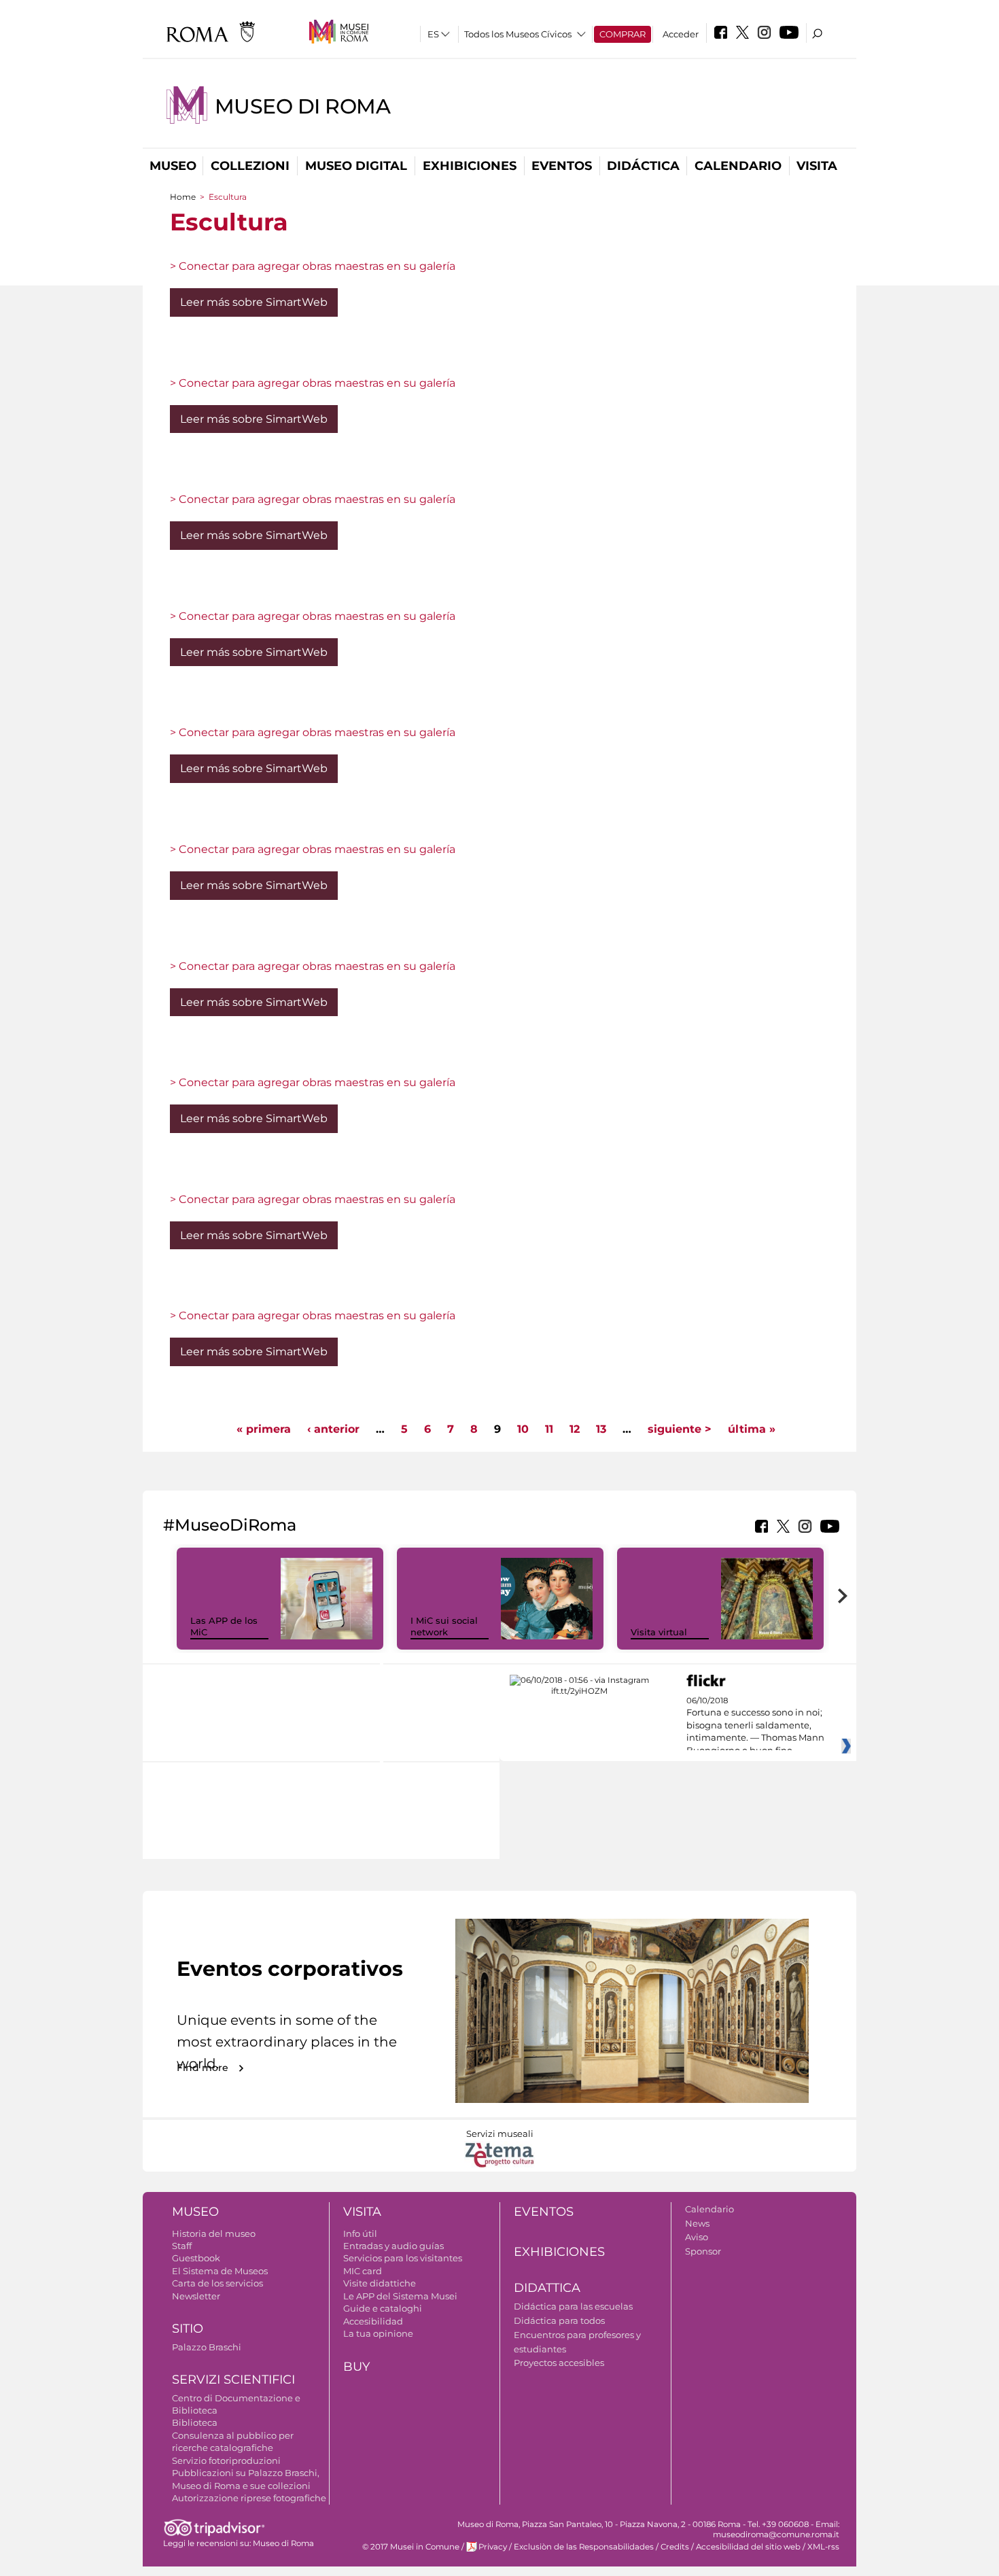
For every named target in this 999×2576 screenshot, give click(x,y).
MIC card (363, 2271)
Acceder (681, 34)
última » (752, 1429)
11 (549, 1429)
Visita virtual (659, 1632)
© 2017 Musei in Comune (411, 2547)
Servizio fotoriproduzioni (226, 2460)
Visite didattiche (380, 2283)
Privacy (493, 2547)
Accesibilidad (373, 2321)
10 (523, 1429)
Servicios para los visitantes (403, 2258)
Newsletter (196, 2296)
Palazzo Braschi (207, 2347)
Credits (675, 2547)
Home (183, 197)
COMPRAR (623, 34)
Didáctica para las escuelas (573, 2306)
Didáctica (643, 166)
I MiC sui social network (444, 1626)
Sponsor (703, 2251)
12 (575, 1429)
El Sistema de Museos (220, 2271)
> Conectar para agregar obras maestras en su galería (313, 266)
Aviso (697, 2237)
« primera (264, 1429)
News (697, 2223)
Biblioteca (195, 2422)
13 (601, 1429)
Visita (817, 166)
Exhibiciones (470, 166)
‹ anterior (333, 1429)
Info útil (360, 2233)
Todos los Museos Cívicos (518, 34)
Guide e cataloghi (383, 2308)
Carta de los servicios (217, 2283)
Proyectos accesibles (559, 2363)
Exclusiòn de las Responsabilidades (584, 2547)
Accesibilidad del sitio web (748, 2547)
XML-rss (823, 2547)
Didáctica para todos (559, 2320)
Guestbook (196, 2258)
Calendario (738, 166)
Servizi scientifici (233, 2380)
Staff (182, 2246)
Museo (173, 166)
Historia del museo (214, 2233)
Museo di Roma (302, 106)
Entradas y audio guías (393, 2246)
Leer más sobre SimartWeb (254, 302)
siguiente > (680, 1429)
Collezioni (250, 166)
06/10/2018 (755, 1726)
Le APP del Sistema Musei (400, 2296)
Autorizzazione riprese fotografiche (249, 2498)
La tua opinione (378, 2333)
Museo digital (356, 166)
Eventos (562, 166)
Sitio (188, 2329)
